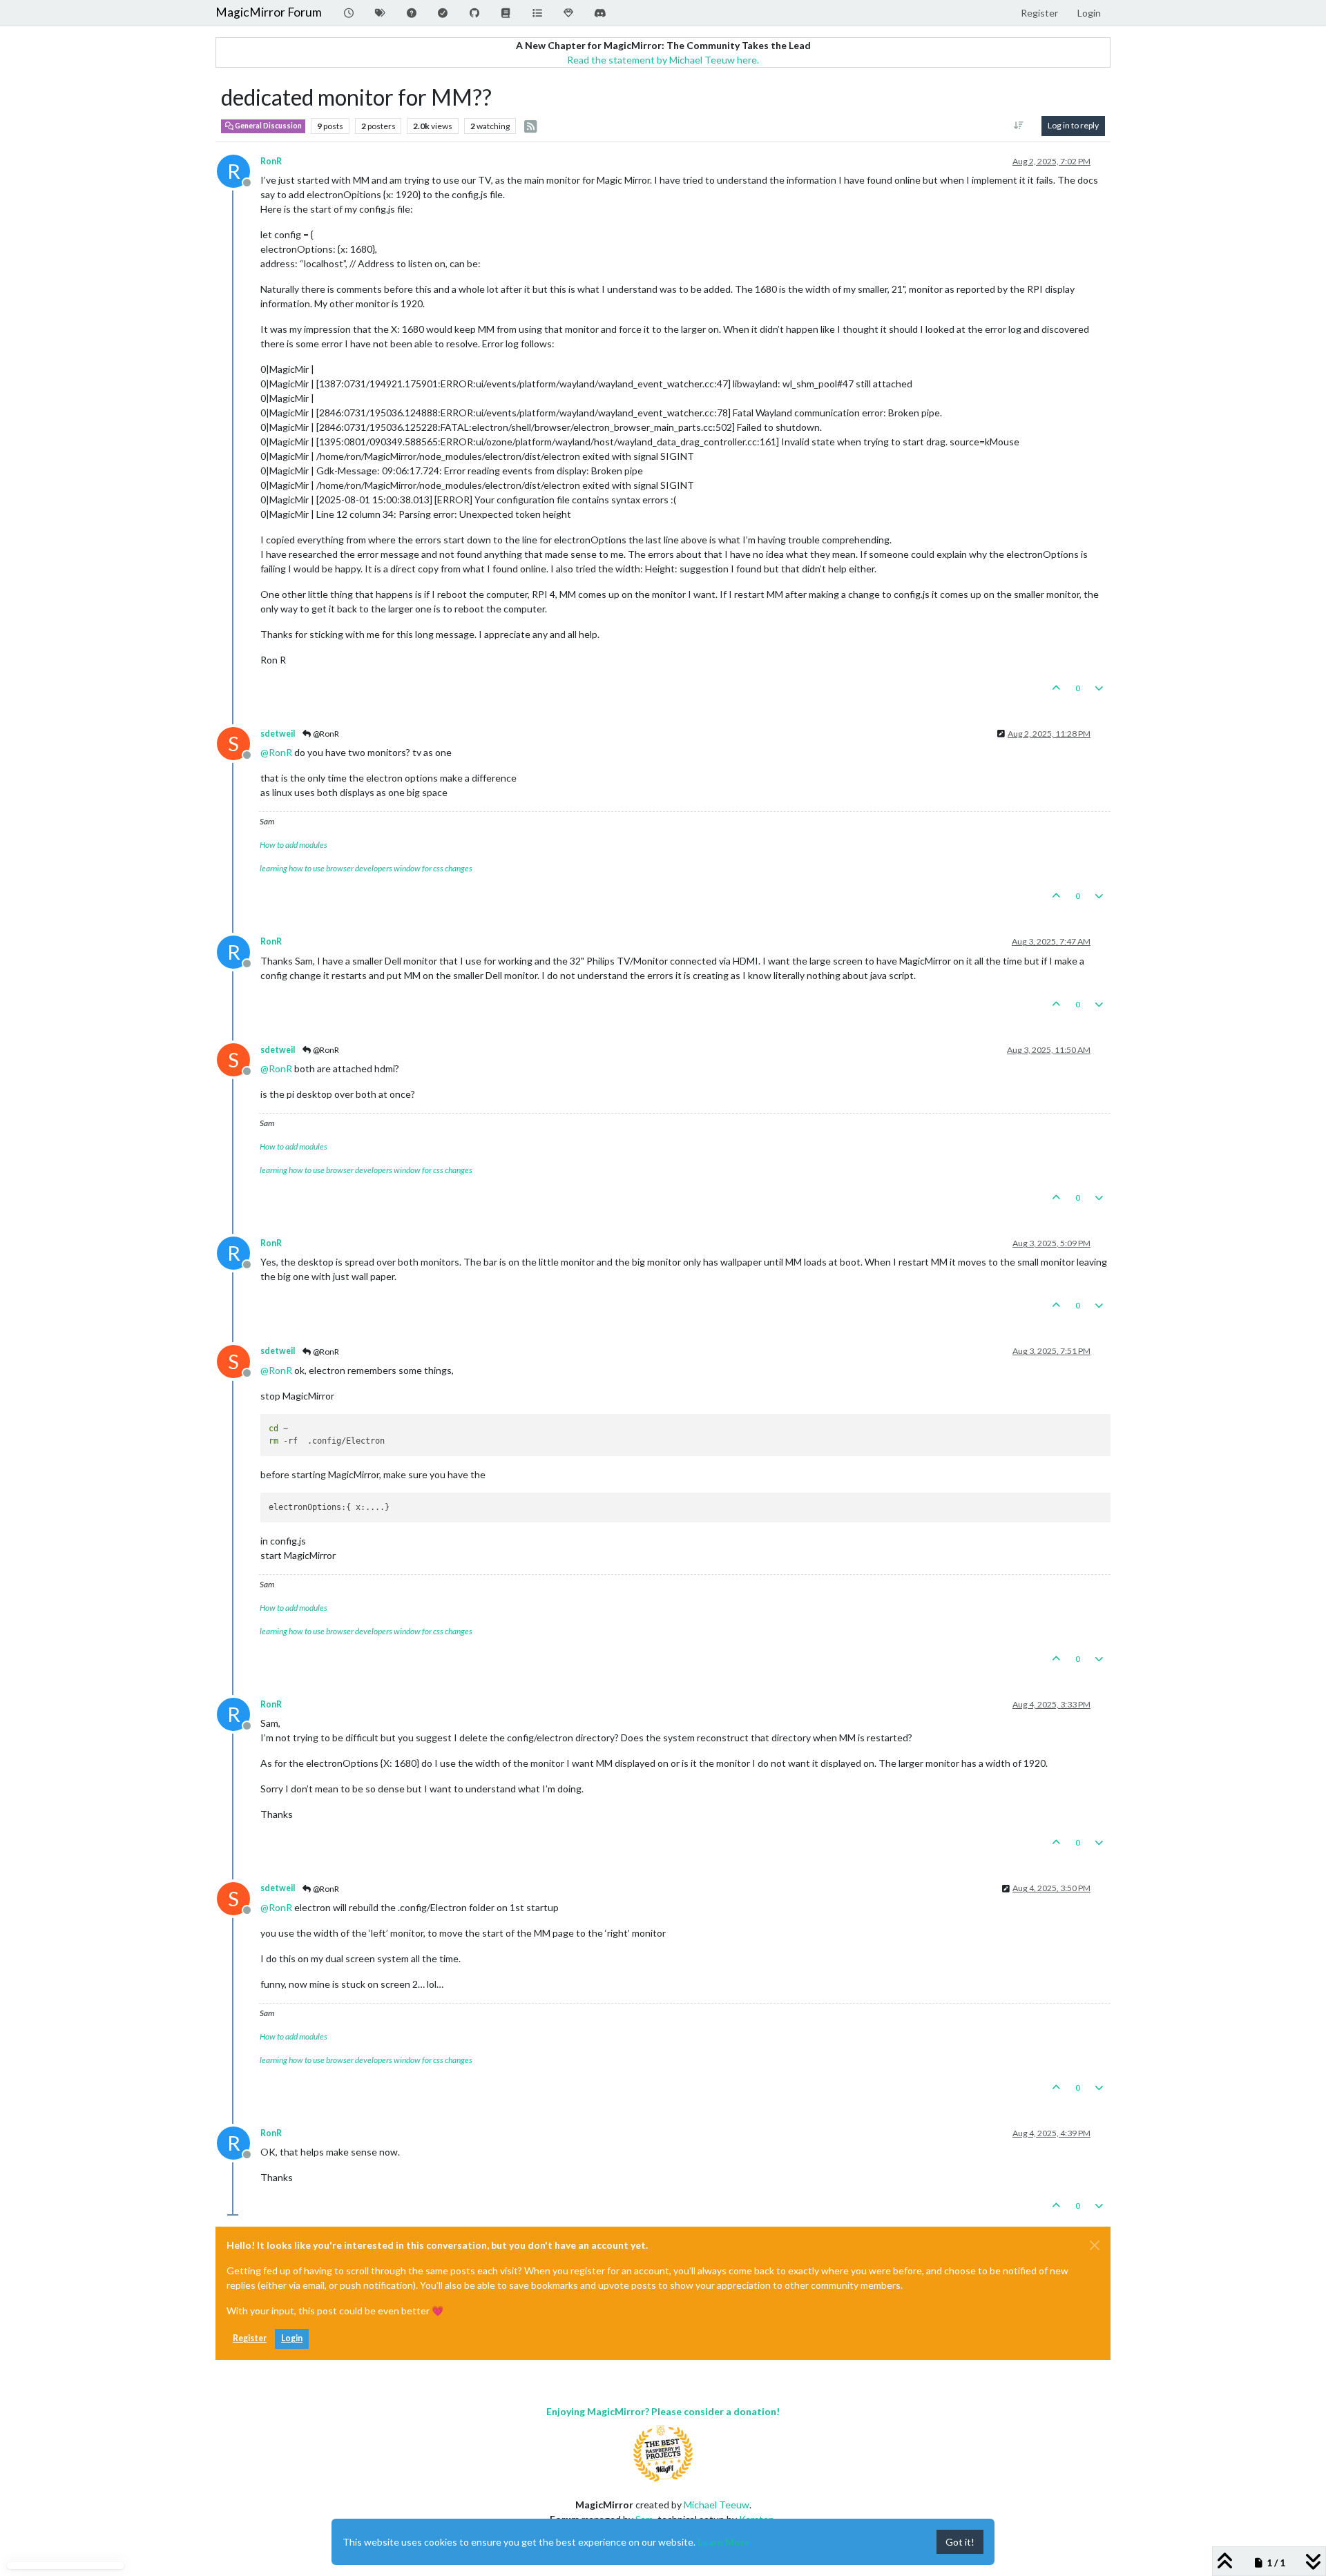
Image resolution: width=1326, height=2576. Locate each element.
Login (292, 2338)
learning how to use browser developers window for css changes (366, 868)
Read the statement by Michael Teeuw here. (663, 60)
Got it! (960, 2542)
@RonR (325, 734)
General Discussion (268, 126)
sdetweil (278, 734)
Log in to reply (1073, 125)
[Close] (1095, 2245)
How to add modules (294, 845)
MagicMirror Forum (269, 12)
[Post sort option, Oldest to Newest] (1019, 126)
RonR (271, 161)
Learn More (724, 2542)
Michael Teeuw (717, 2505)
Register (250, 2338)
